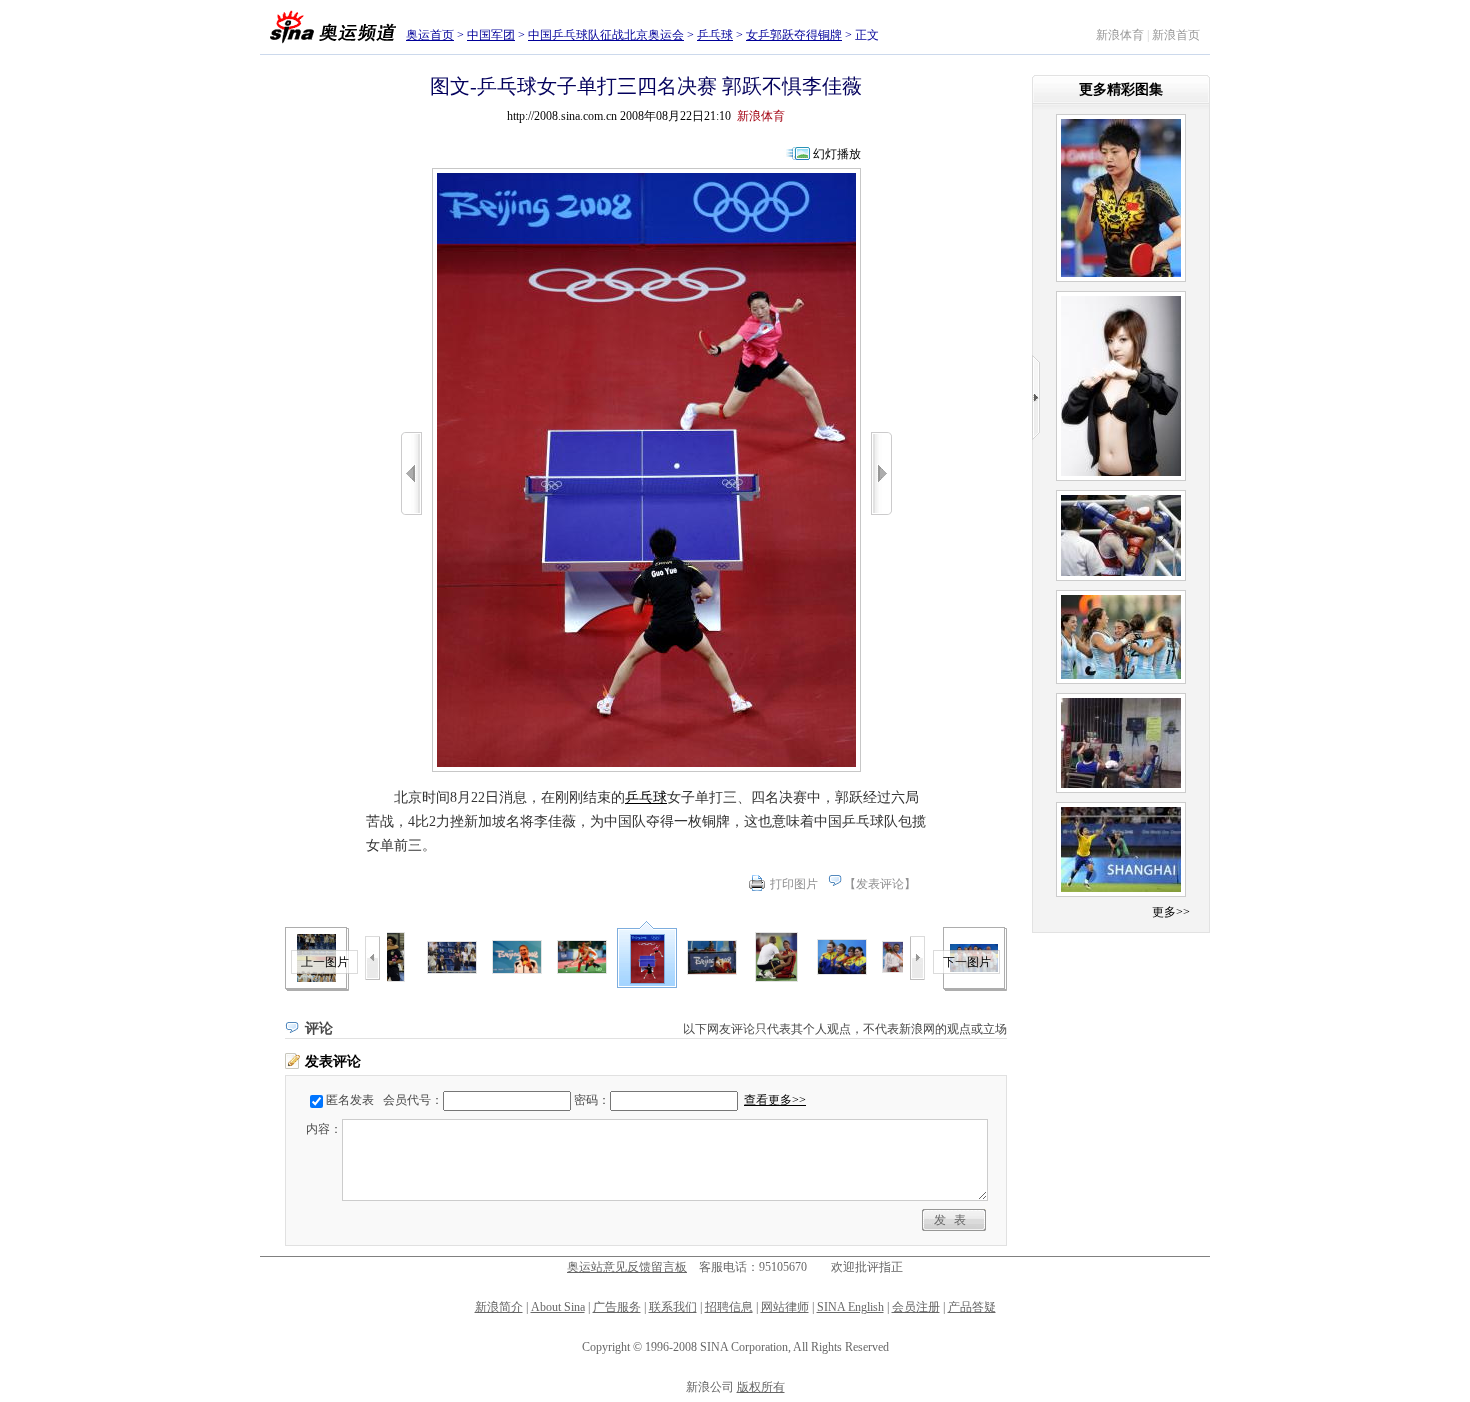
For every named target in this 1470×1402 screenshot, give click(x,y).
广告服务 (617, 1307)
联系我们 (673, 1307)
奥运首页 (430, 35)
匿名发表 (350, 1100)
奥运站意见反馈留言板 (627, 1267)
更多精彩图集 (1121, 89)
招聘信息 (729, 1307)
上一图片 (325, 962)
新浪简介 (499, 1307)
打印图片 (794, 884)
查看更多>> (775, 1100)
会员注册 (916, 1307)
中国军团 (491, 35)
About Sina (558, 1307)
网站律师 (785, 1307)
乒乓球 (715, 35)
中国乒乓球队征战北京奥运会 (606, 35)
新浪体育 (1120, 35)
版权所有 (761, 1387)
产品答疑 (972, 1307)
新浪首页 (1176, 35)
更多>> (1171, 912)
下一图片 (967, 962)
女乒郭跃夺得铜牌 (794, 35)
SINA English (850, 1307)
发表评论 (880, 884)
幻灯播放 (837, 154)
